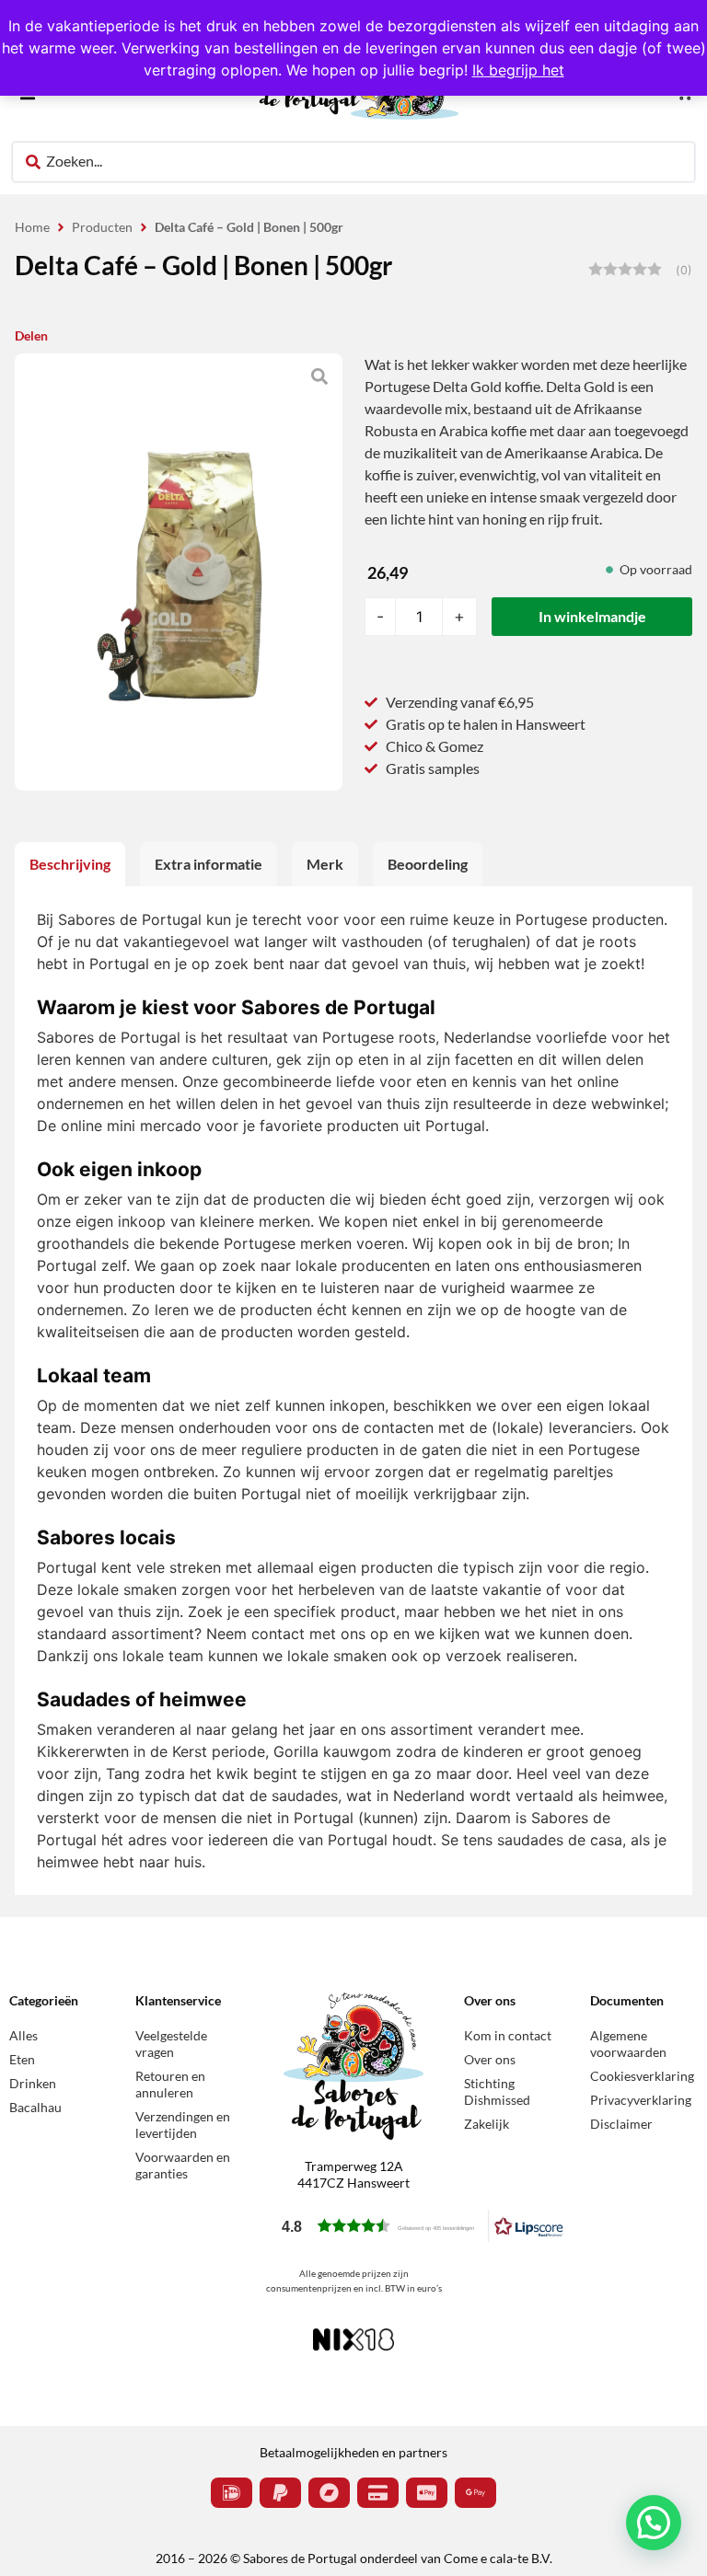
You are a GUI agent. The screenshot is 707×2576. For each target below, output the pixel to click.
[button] (423, 2226)
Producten (102, 227)
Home (32, 227)
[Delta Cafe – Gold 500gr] (179, 572)
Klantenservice (178, 2000)
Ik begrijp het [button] (518, 70)
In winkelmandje (592, 616)
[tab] (70, 864)
